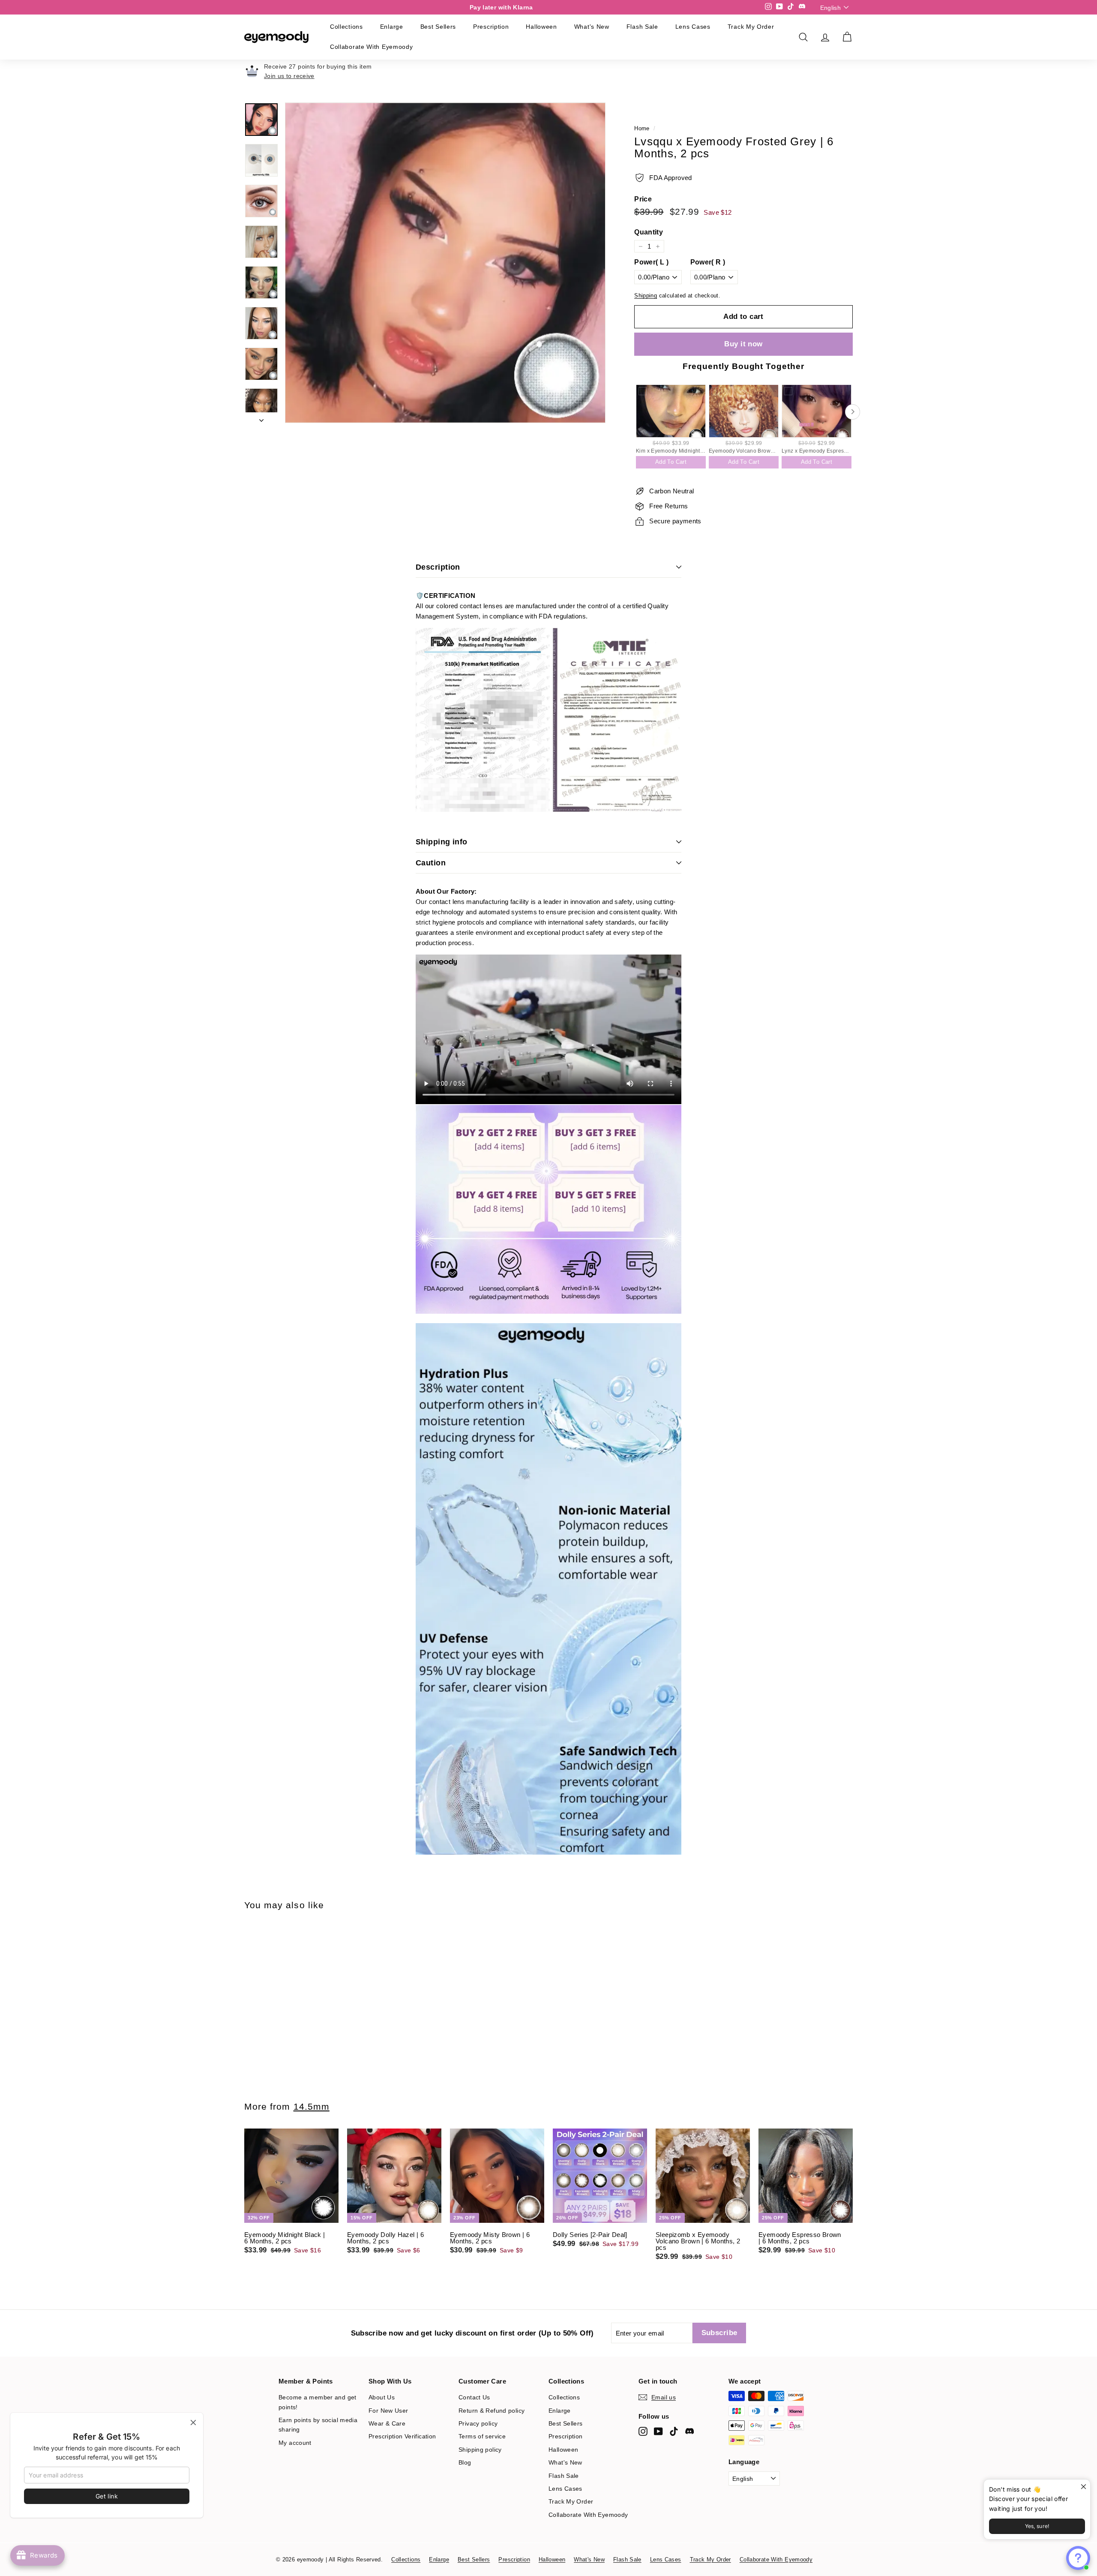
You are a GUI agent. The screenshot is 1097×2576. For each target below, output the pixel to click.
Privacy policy (478, 2423)
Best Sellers (438, 27)
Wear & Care (387, 2423)
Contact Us (474, 2397)
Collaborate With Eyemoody (372, 47)
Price (643, 199)
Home (642, 128)
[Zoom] (445, 263)
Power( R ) (708, 262)
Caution (431, 863)
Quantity (649, 232)
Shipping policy (480, 2450)
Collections (346, 27)
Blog (465, 2462)
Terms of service (482, 2436)
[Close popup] (1083, 2487)
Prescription (491, 27)
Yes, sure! (1037, 2526)
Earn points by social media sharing (318, 2425)
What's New (592, 27)
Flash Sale (642, 27)
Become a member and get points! (318, 2402)
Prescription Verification (402, 2436)
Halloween (541, 27)
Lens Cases (693, 27)
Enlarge (392, 27)
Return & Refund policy (492, 2411)
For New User (388, 2411)
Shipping (646, 296)
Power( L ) (651, 262)
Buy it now (743, 344)
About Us (382, 2397)
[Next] (261, 418)
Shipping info (442, 842)
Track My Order (751, 27)
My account (295, 2443)
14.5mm (312, 2106)
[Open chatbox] (1078, 2558)
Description (438, 567)
